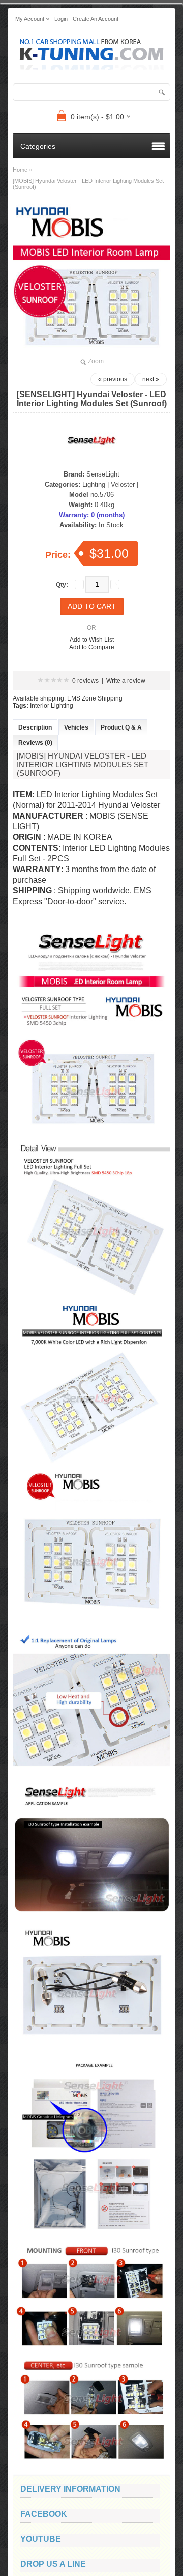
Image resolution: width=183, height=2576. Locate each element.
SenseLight (103, 474)
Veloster (123, 484)
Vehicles (76, 727)
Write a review (126, 681)
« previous (113, 379)
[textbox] (91, 92)
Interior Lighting (52, 706)
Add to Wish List (92, 640)
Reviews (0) (35, 743)
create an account (96, 19)
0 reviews (85, 681)
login (61, 19)
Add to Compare (92, 647)
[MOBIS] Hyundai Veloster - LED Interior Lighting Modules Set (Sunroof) (88, 184)
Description (35, 727)
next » (151, 379)
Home (20, 170)
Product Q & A (121, 727)
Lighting (94, 484)
